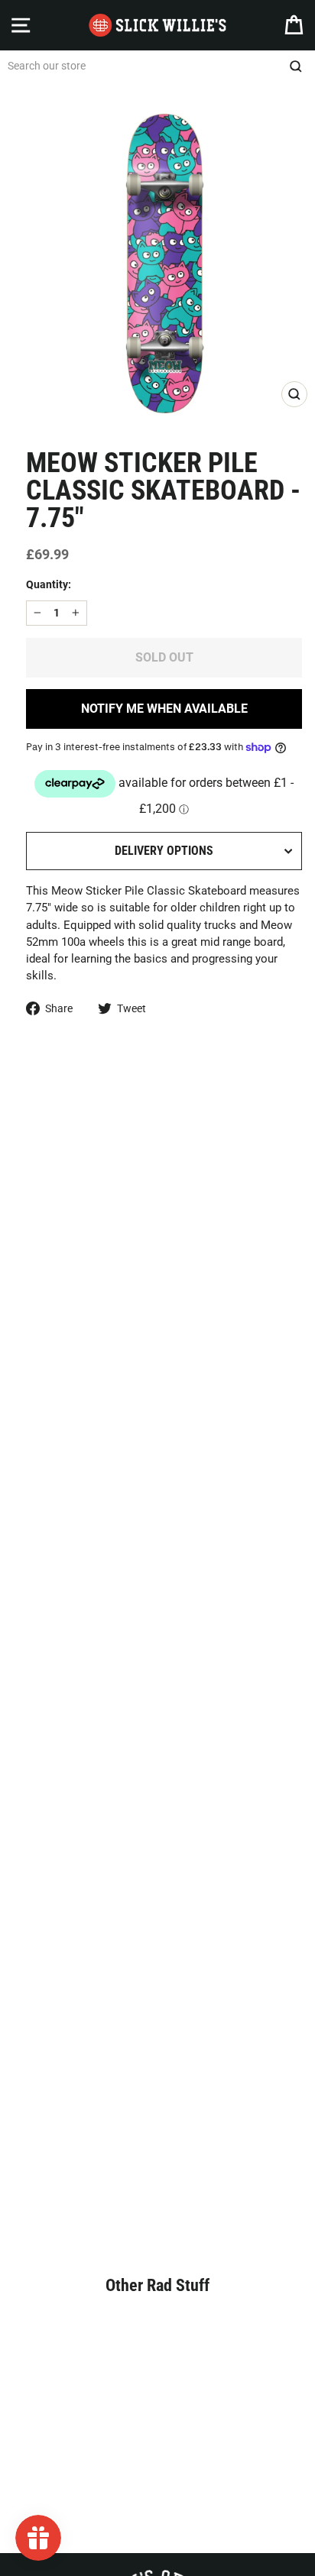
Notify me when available (164, 709)
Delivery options (164, 851)
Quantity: (49, 584)
